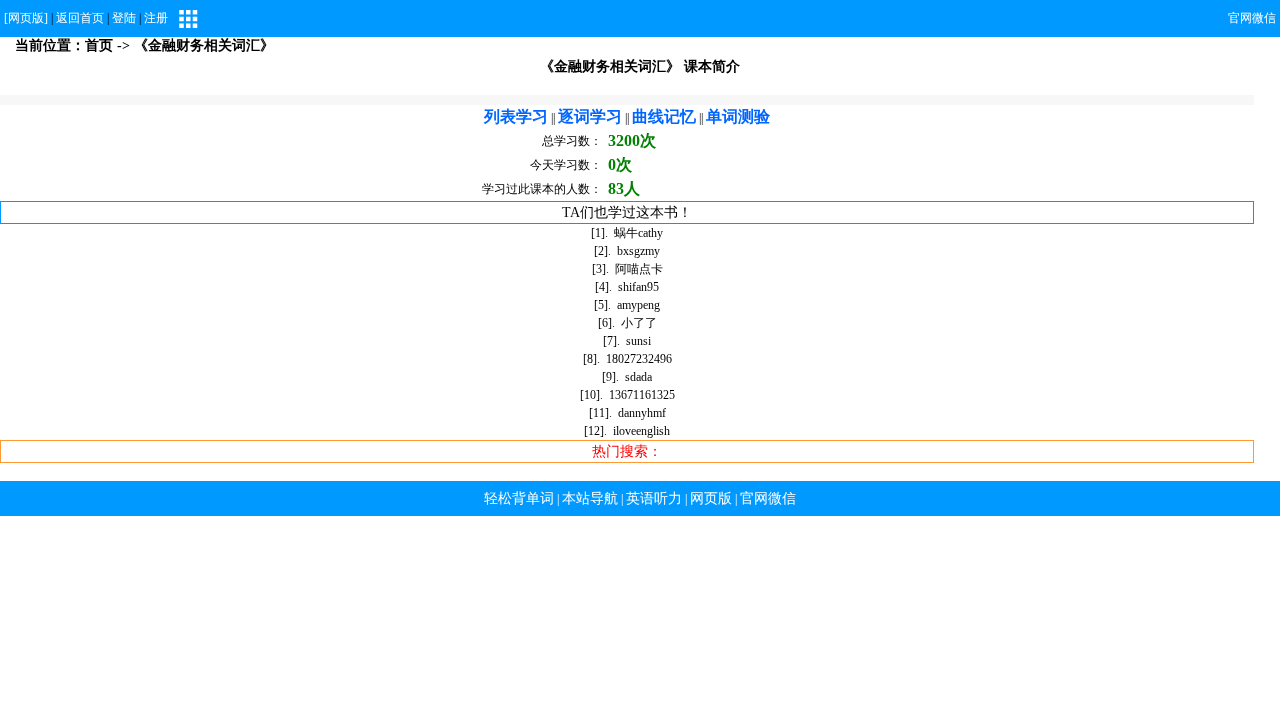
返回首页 (80, 18)
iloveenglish (641, 431)
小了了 (639, 323)
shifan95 (638, 287)
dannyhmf (642, 413)
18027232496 (639, 359)
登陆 (124, 18)
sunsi (638, 341)
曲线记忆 (664, 116)
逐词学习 (590, 116)
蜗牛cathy (638, 233)
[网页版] (26, 18)
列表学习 (516, 116)
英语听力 (654, 498)
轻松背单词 (519, 498)
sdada (638, 377)
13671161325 (642, 395)
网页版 (711, 498)
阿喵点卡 (639, 269)
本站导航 (590, 498)
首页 (99, 45)
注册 (156, 18)
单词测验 (738, 116)
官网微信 (1252, 18)
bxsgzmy (638, 251)
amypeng (638, 305)
